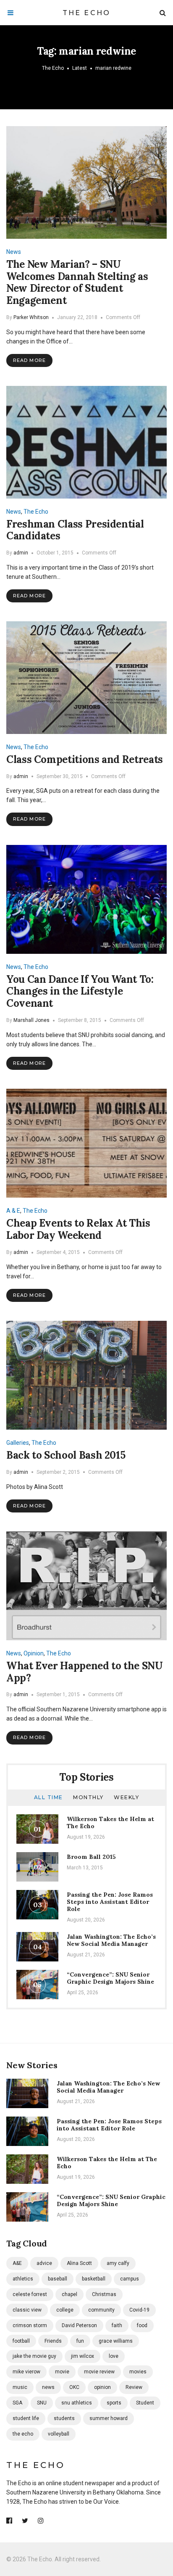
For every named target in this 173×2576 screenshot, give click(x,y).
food (142, 2325)
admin (21, 553)
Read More (29, 360)
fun (80, 2341)
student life (26, 2418)
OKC (74, 2387)
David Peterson (79, 2325)
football (21, 2341)
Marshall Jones (31, 1020)
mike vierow (26, 2372)
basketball (94, 2279)
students (64, 2418)
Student (145, 2403)
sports (114, 2403)
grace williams (116, 2341)
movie (62, 2372)
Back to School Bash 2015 (66, 1455)
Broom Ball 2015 (91, 1857)
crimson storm (30, 2325)
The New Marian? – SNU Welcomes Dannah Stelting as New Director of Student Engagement (77, 282)
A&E (17, 2263)
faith (117, 2325)
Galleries (18, 1443)
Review (134, 2387)
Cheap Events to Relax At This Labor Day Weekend (78, 1229)
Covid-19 (139, 2310)
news (48, 2387)
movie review (99, 2372)
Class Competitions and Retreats (85, 759)
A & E (13, 1211)
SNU (42, 2403)
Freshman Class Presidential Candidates (75, 530)
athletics (23, 2279)
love (114, 2356)
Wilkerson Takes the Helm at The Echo (110, 1822)
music (20, 2387)
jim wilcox (83, 2356)
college (65, 2310)
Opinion (34, 1653)
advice (44, 2263)
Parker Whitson (31, 317)
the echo (23, 2434)
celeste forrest (30, 2294)
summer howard (109, 2418)
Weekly (126, 1797)
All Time (48, 1797)
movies (138, 2372)
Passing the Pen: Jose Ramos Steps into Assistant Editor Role (110, 1902)
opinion (102, 2387)
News (14, 252)
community (101, 2310)
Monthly (88, 1797)
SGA (17, 2403)
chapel (69, 2294)
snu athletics (77, 2403)
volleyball (59, 2434)
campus (130, 2279)
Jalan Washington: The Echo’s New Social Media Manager (111, 1940)
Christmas (104, 2294)
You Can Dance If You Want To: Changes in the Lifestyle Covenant (80, 991)
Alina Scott (79, 2263)
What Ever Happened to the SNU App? (85, 1672)
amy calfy (118, 2263)
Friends (53, 2341)
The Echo (87, 13)
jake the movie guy (34, 2356)
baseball (58, 2279)
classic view (27, 2310)
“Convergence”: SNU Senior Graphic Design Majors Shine (110, 1978)
